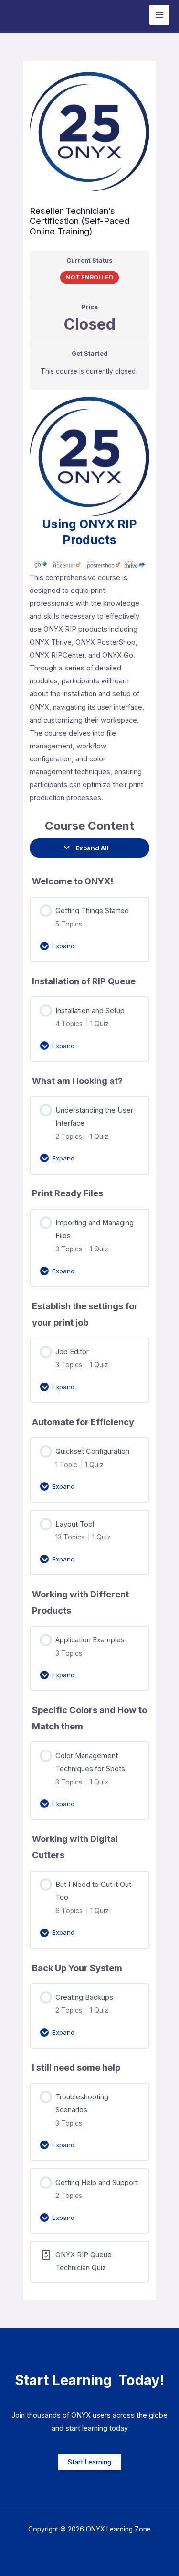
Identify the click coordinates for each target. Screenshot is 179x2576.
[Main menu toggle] (159, 15)
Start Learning (89, 2462)
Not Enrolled (89, 277)
